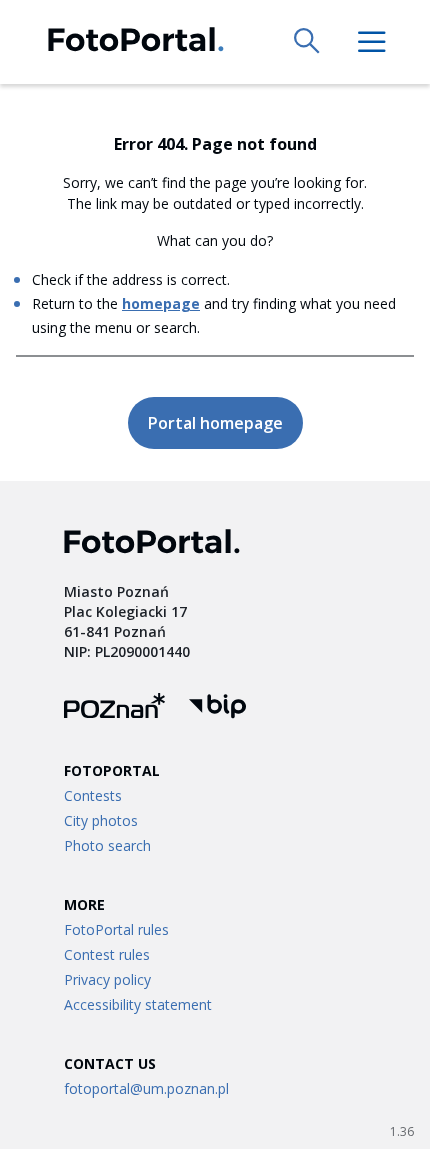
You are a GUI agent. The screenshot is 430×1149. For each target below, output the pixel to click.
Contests (93, 795)
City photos (101, 820)
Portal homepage (215, 423)
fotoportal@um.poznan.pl (146, 1088)
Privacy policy (107, 979)
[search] (308, 42)
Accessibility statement (138, 1004)
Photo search (107, 845)
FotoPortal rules (116, 929)
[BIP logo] (217, 708)
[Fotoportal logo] (136, 42)
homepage (161, 303)
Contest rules (107, 954)
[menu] (372, 42)
